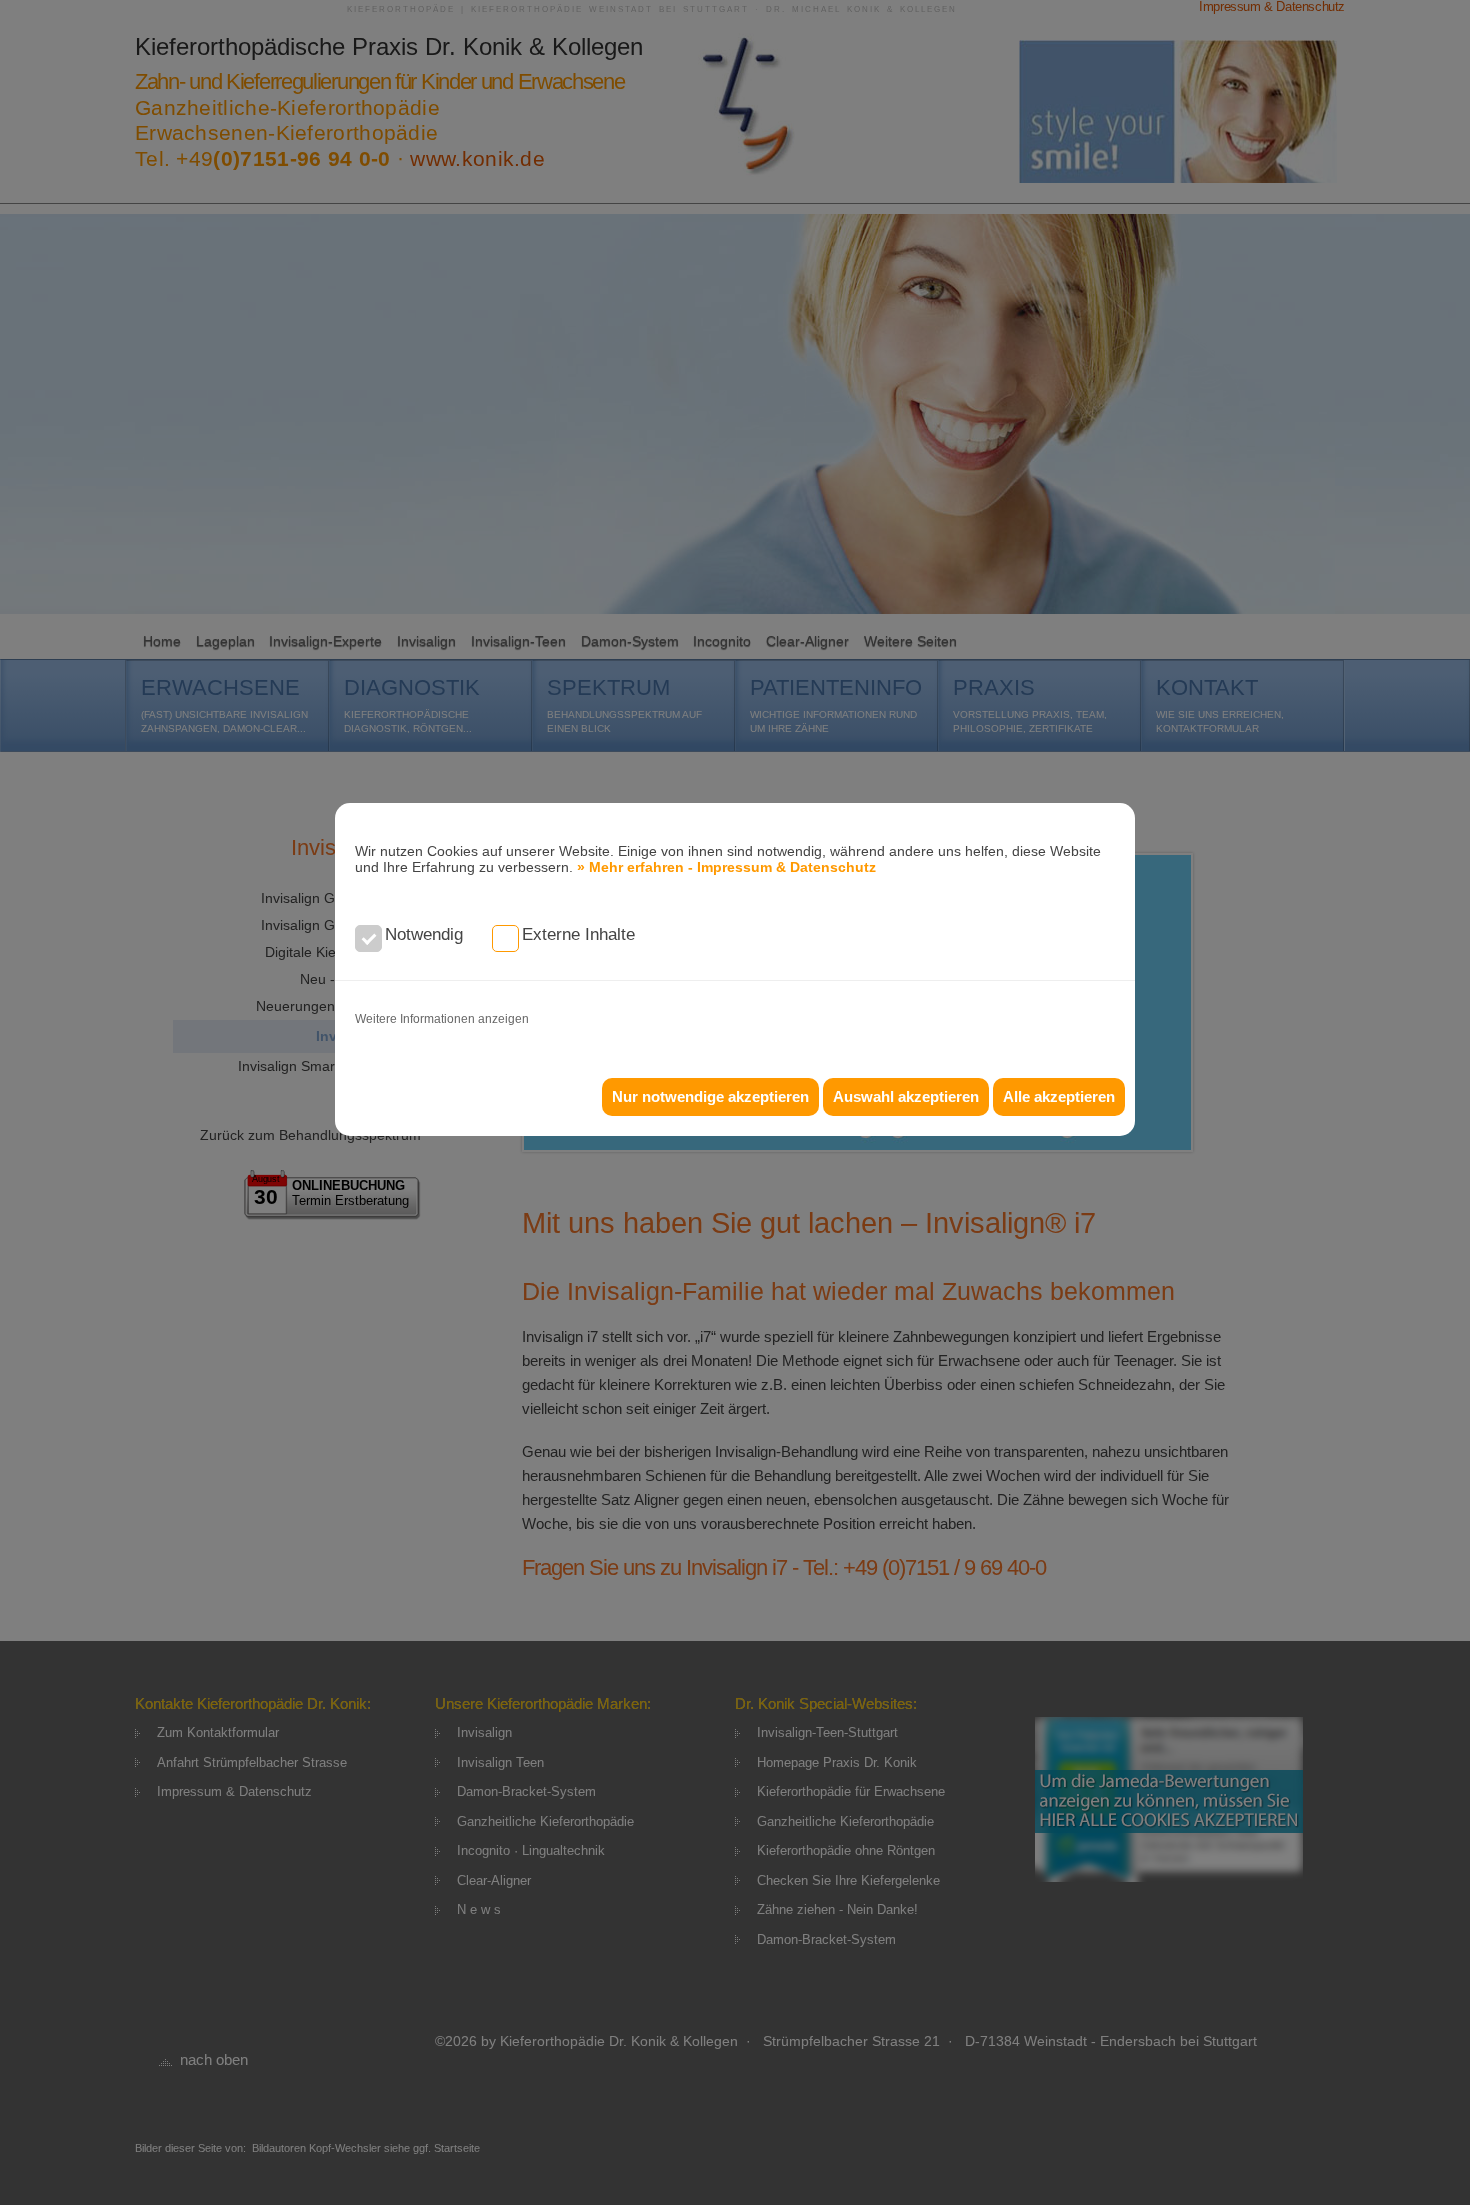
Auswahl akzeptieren (906, 1096)
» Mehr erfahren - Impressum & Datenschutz (726, 867)
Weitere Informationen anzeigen (442, 1019)
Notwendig (424, 934)
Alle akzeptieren (1059, 1096)
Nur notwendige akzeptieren (710, 1096)
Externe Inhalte (578, 934)
